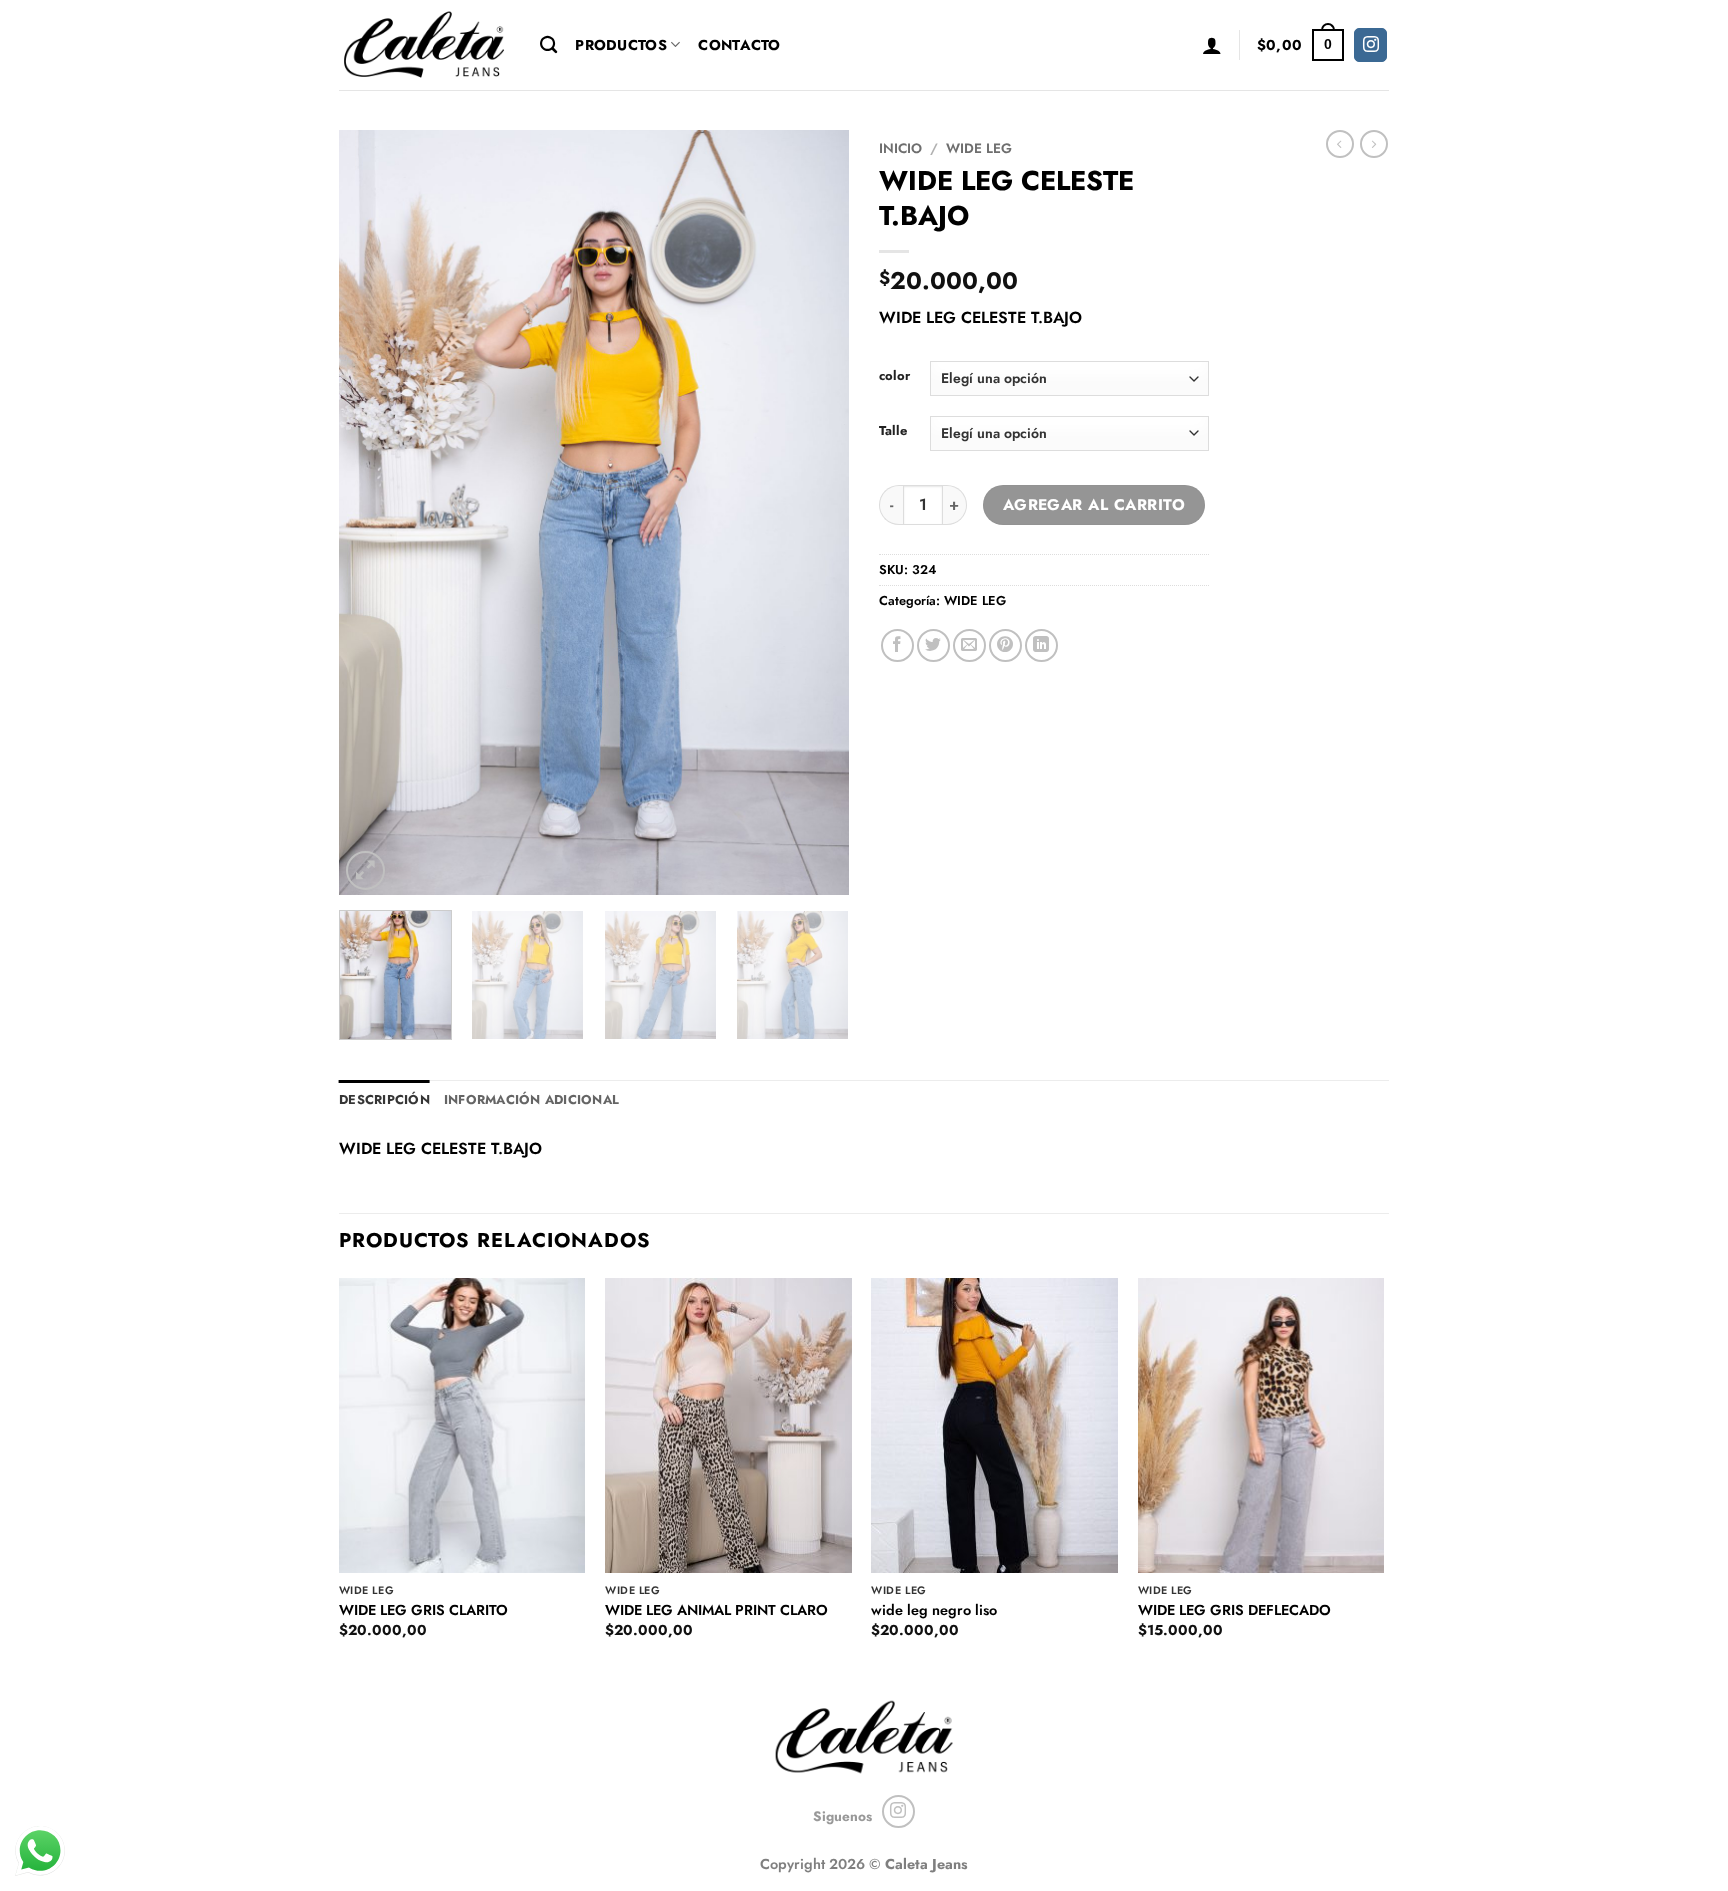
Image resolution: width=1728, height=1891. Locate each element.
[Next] (814, 512)
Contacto (739, 45)
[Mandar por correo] (969, 645)
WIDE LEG (979, 148)
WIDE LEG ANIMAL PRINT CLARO (716, 1610)
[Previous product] (1374, 144)
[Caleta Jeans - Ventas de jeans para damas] (424, 44)
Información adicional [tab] (531, 1099)
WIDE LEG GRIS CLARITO (423, 1610)
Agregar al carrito (1094, 504)
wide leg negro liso (934, 1610)
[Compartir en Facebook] (897, 645)
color (894, 376)
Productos (621, 45)
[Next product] (1340, 144)
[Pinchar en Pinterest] (1005, 645)
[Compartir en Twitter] (933, 645)
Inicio (900, 148)
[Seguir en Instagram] (1370, 45)
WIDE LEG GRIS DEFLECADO (1234, 1610)
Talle (893, 431)
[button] (1212, 45)
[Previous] (374, 512)
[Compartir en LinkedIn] (1041, 645)
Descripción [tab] (384, 1099)
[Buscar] (548, 45)
